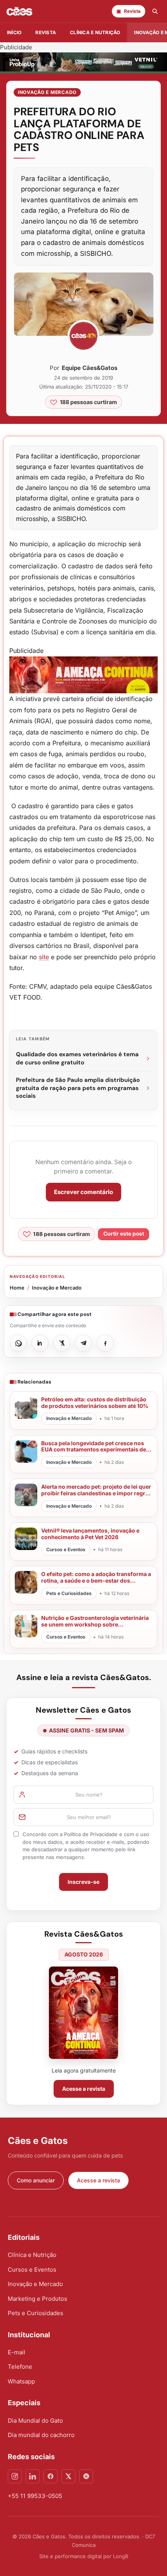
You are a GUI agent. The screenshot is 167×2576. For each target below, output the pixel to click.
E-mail (17, 2352)
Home (17, 1288)
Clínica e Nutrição (32, 2255)
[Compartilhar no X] (62, 1343)
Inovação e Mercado (47, 92)
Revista (46, 32)
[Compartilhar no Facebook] (105, 1343)
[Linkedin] (33, 2476)
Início (14, 32)
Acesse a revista (84, 2089)
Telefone (20, 2367)
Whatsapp (21, 2381)
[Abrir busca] (155, 11)
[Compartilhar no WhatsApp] (18, 1343)
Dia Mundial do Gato (35, 2421)
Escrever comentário (83, 1192)
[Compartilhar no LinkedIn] (40, 1343)
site (44, 957)
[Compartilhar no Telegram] (83, 1343)
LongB (121, 2556)
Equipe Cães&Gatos (90, 368)
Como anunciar (36, 2180)
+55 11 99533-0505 (35, 2496)
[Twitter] (68, 2476)
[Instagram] (15, 2476)
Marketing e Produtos (37, 2299)
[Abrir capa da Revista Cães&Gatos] (83, 2013)
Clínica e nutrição (95, 32)
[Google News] (86, 2476)
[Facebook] (50, 2476)
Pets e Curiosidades (36, 2313)
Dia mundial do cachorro (41, 2435)
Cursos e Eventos (32, 2270)
